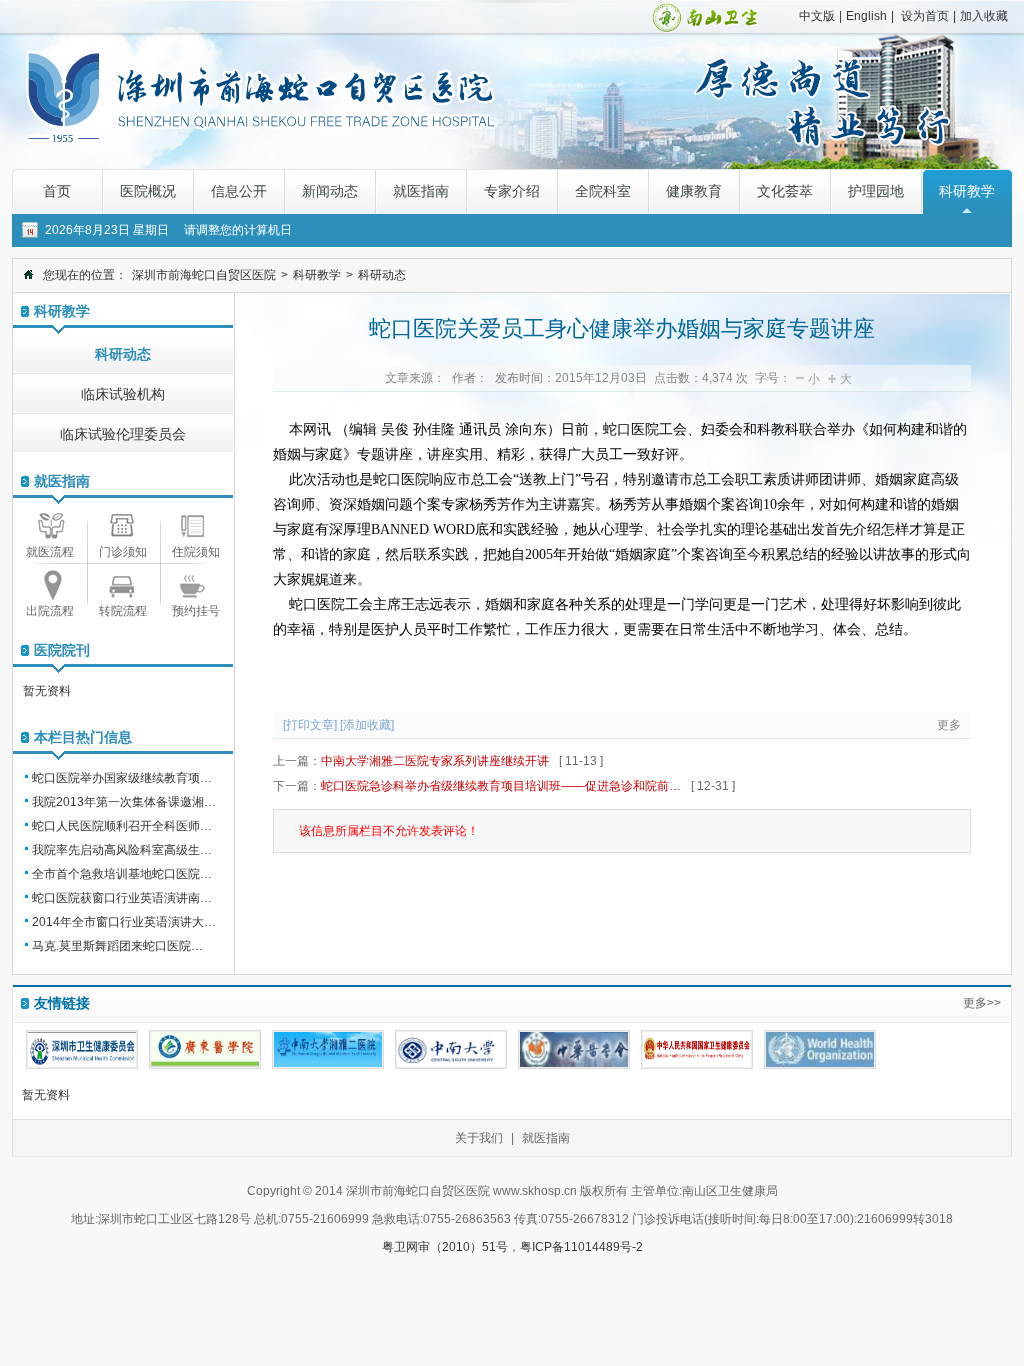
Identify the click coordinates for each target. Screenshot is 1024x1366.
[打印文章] (310, 725)
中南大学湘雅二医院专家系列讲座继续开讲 (435, 761)
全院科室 (603, 191)
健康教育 (694, 191)
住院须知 (196, 552)
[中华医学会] (574, 1049)
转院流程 (123, 611)
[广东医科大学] (205, 1049)
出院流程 (50, 611)
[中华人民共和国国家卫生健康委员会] (697, 1049)
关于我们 (479, 1138)
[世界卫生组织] (820, 1049)
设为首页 (925, 16)
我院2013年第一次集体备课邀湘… (124, 802)
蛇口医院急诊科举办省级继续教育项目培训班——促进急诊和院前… (501, 786)
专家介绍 (512, 191)
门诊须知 (123, 552)
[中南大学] (451, 1049)
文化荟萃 (785, 191)
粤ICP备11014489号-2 (581, 1247)
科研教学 (967, 191)
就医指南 (421, 191)
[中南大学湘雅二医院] (328, 1049)
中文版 (817, 16)
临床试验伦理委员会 (123, 434)
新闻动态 (330, 191)
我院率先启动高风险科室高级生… (122, 850)
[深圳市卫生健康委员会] (82, 1049)
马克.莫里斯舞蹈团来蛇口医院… (117, 946)
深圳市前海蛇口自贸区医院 (204, 275)
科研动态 (382, 275)
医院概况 (148, 191)
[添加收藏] (367, 725)
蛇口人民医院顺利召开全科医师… (122, 826)
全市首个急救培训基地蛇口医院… (122, 874)
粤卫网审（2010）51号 (445, 1247)
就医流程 (50, 552)
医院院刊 (62, 650)
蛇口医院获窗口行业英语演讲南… (122, 898)
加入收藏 (984, 16)
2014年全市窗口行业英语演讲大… (124, 922)
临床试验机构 (123, 394)
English (866, 16)
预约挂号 (196, 611)
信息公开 (239, 191)
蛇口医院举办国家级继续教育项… (122, 778)
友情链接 (62, 1003)
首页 (57, 191)
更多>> (982, 1003)
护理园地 (876, 191)
